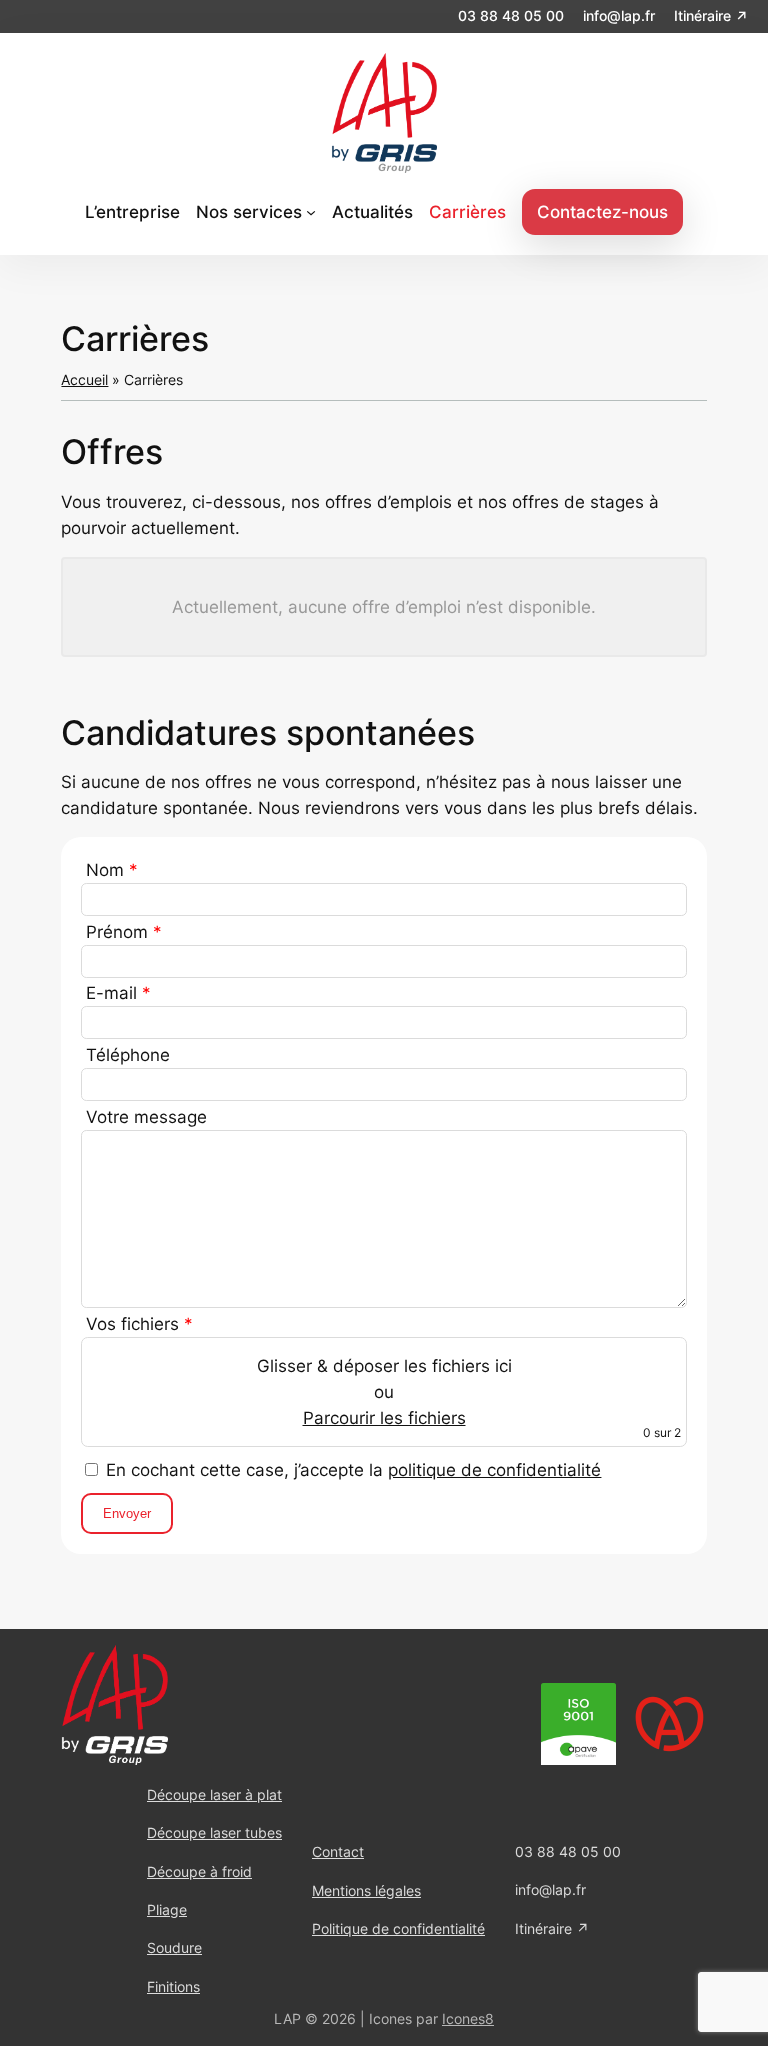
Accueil (84, 379)
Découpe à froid (199, 1871)
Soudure (174, 1947)
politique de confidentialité (494, 1470)
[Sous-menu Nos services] (311, 212)
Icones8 (468, 2018)
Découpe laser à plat (214, 1794)
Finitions (173, 1986)
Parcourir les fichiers (384, 1418)
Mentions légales (366, 1890)
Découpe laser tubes (214, 1832)
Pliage (167, 1909)
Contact (338, 1851)
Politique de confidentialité (398, 1928)
